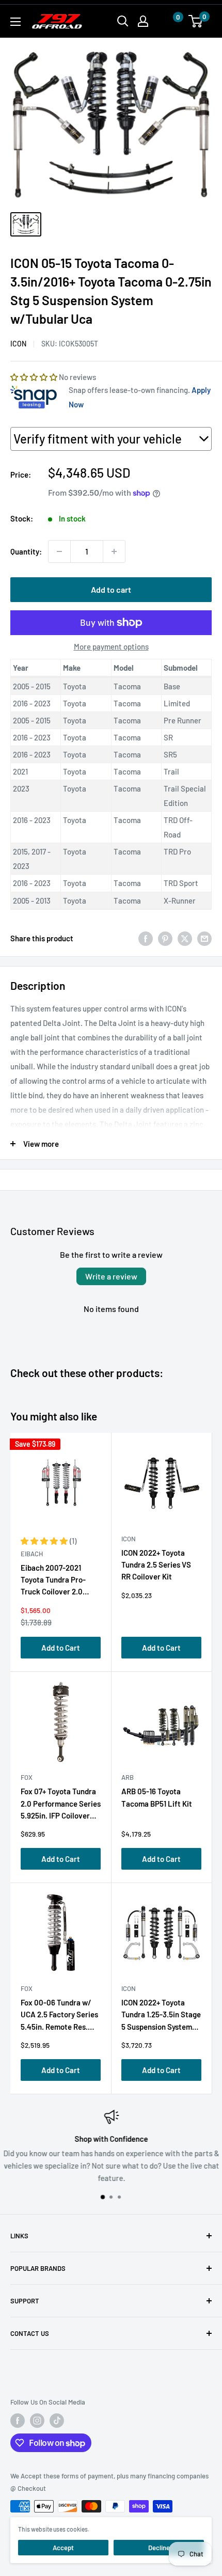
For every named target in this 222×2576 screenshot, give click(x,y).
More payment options (111, 646)
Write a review (111, 1276)
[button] (168, 21)
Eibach (32, 1554)
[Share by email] (204, 938)
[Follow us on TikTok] (57, 2421)
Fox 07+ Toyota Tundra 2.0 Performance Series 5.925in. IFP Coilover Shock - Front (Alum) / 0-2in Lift (61, 1805)
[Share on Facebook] (146, 938)
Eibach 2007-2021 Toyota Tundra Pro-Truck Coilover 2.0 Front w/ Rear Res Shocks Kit (53, 1582)
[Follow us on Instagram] (37, 2421)
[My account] (143, 21)
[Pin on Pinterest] (165, 938)
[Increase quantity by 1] (114, 551)
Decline (159, 2548)
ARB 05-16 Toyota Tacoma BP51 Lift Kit (157, 1797)
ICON (18, 344)
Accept (63, 2548)
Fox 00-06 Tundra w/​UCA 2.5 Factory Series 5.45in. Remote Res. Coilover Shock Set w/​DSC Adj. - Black (59, 2017)
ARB (128, 1777)
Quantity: (26, 551)
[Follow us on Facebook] (18, 2421)
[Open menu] (15, 22)
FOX (27, 1777)
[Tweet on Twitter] (185, 938)
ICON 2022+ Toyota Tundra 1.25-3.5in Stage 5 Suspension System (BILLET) (161, 2017)
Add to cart (111, 589)
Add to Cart (61, 1648)
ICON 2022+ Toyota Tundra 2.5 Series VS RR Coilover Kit (156, 1565)
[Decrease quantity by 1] (59, 551)
